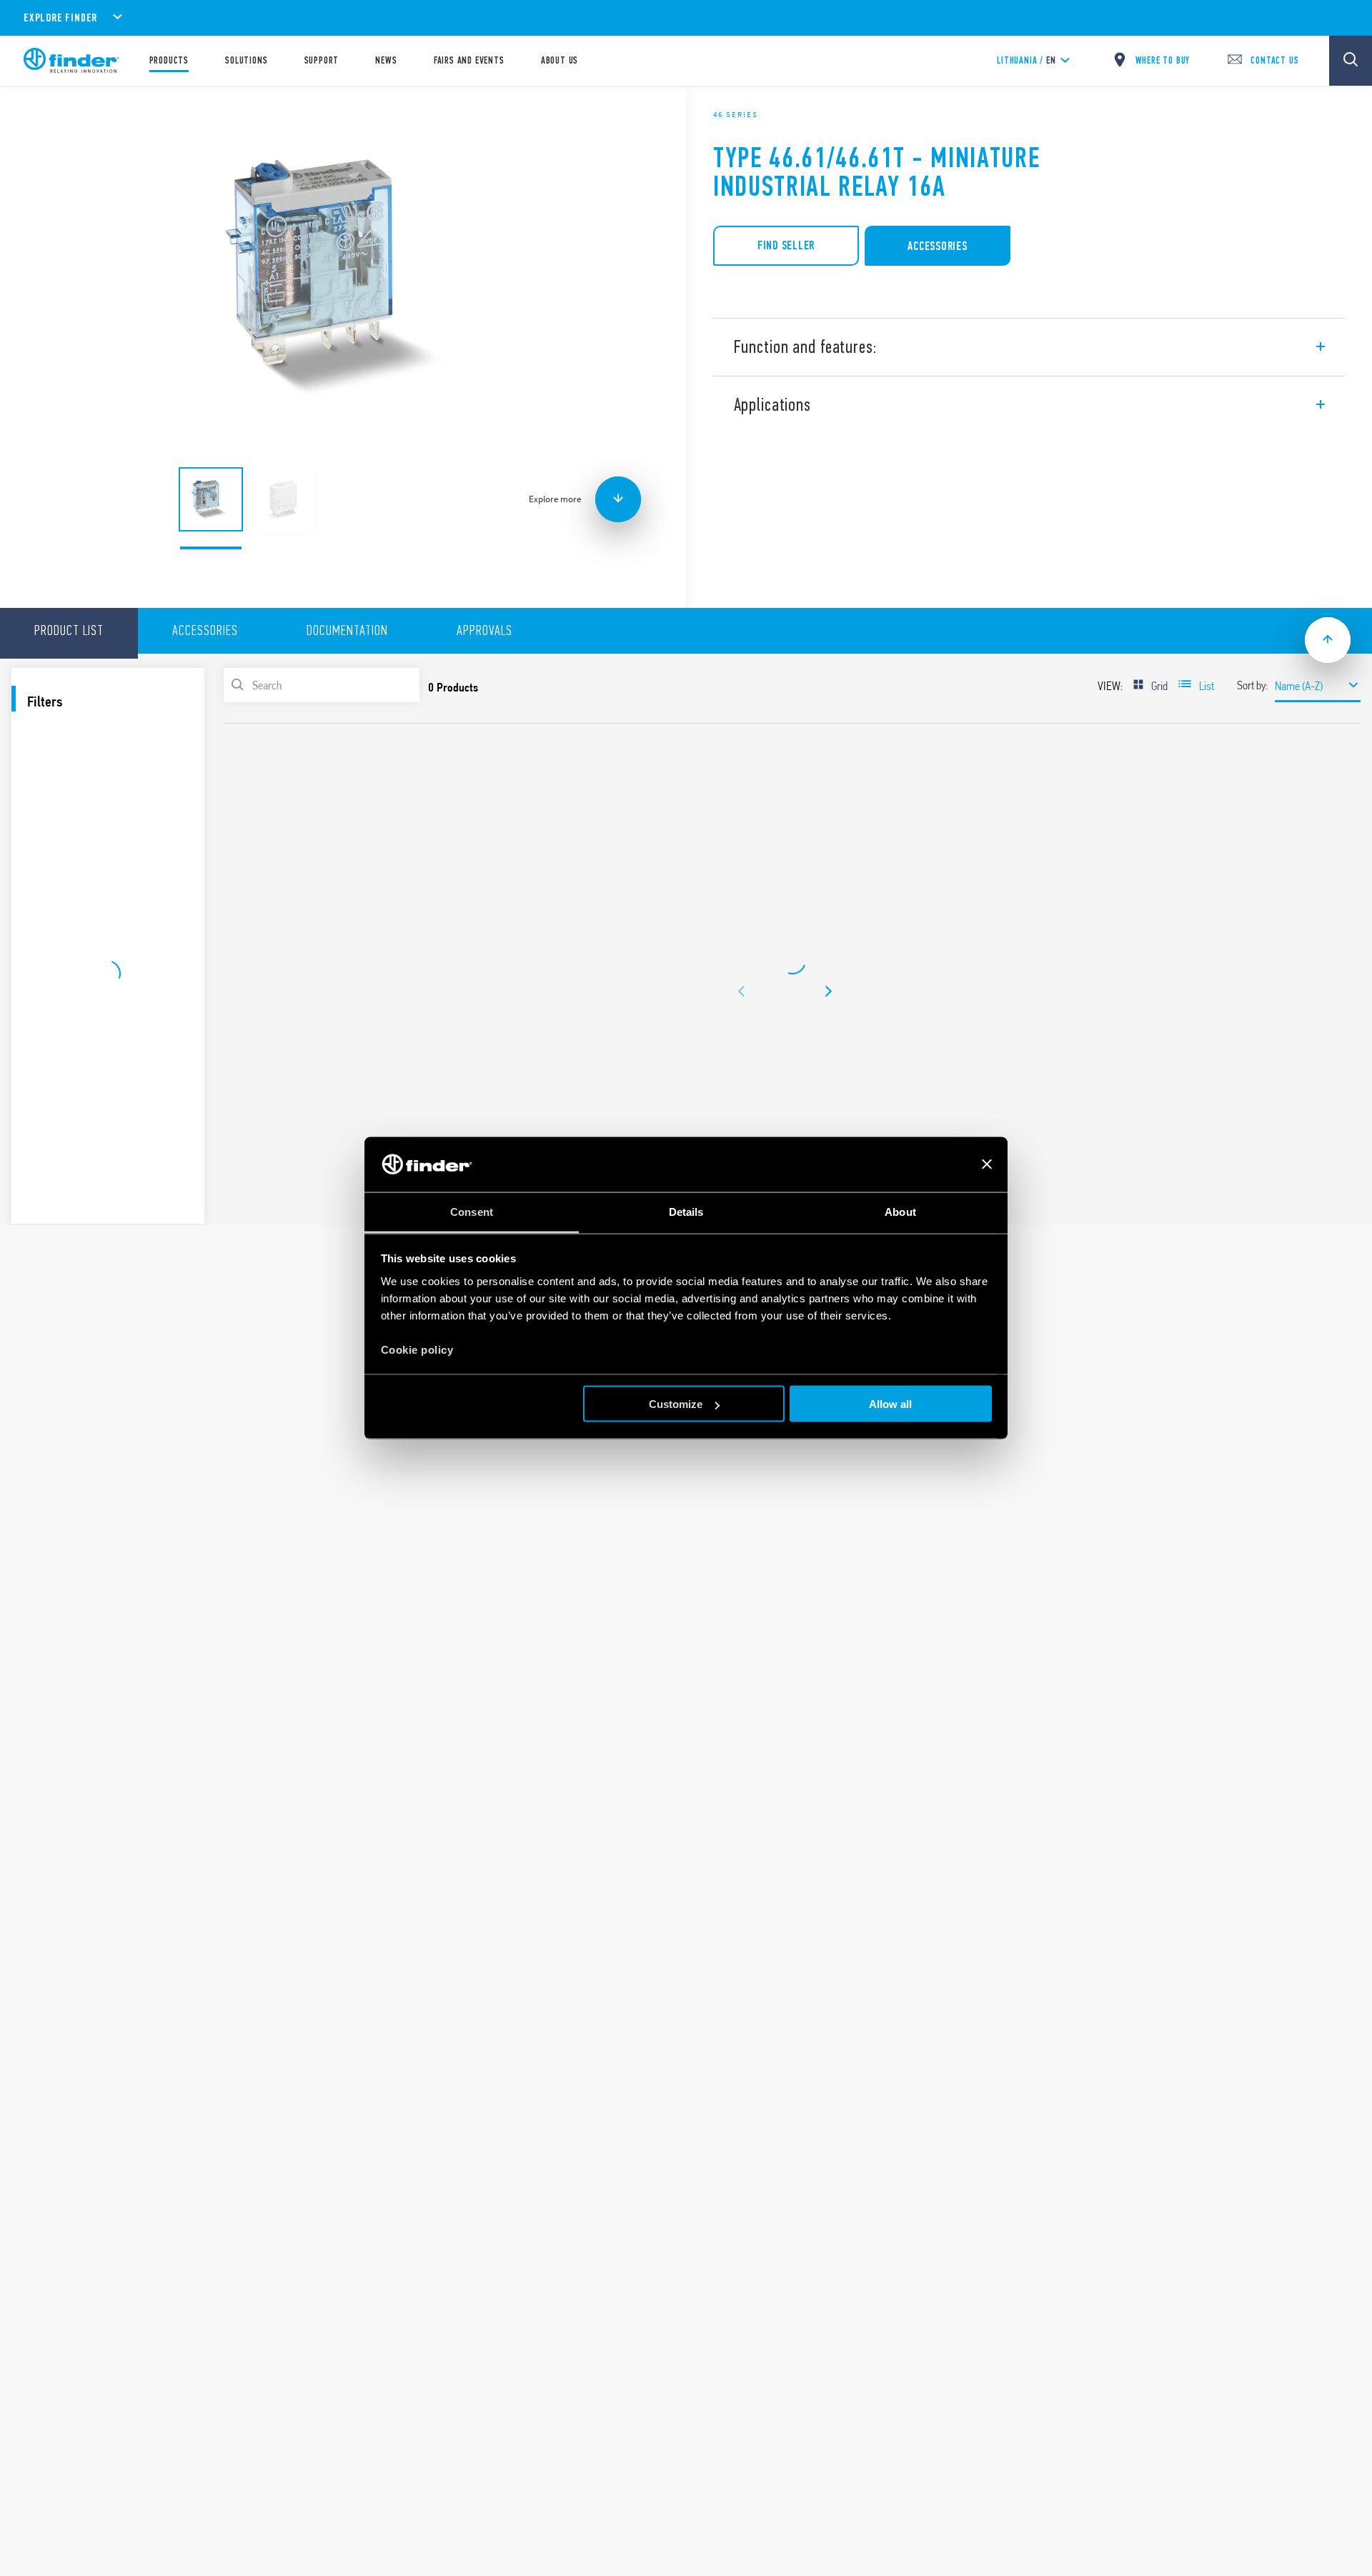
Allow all (890, 1404)
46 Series (736, 114)
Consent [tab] (472, 1211)
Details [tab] (686, 1211)
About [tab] (900, 1211)
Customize (676, 1404)
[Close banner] (987, 1164)
